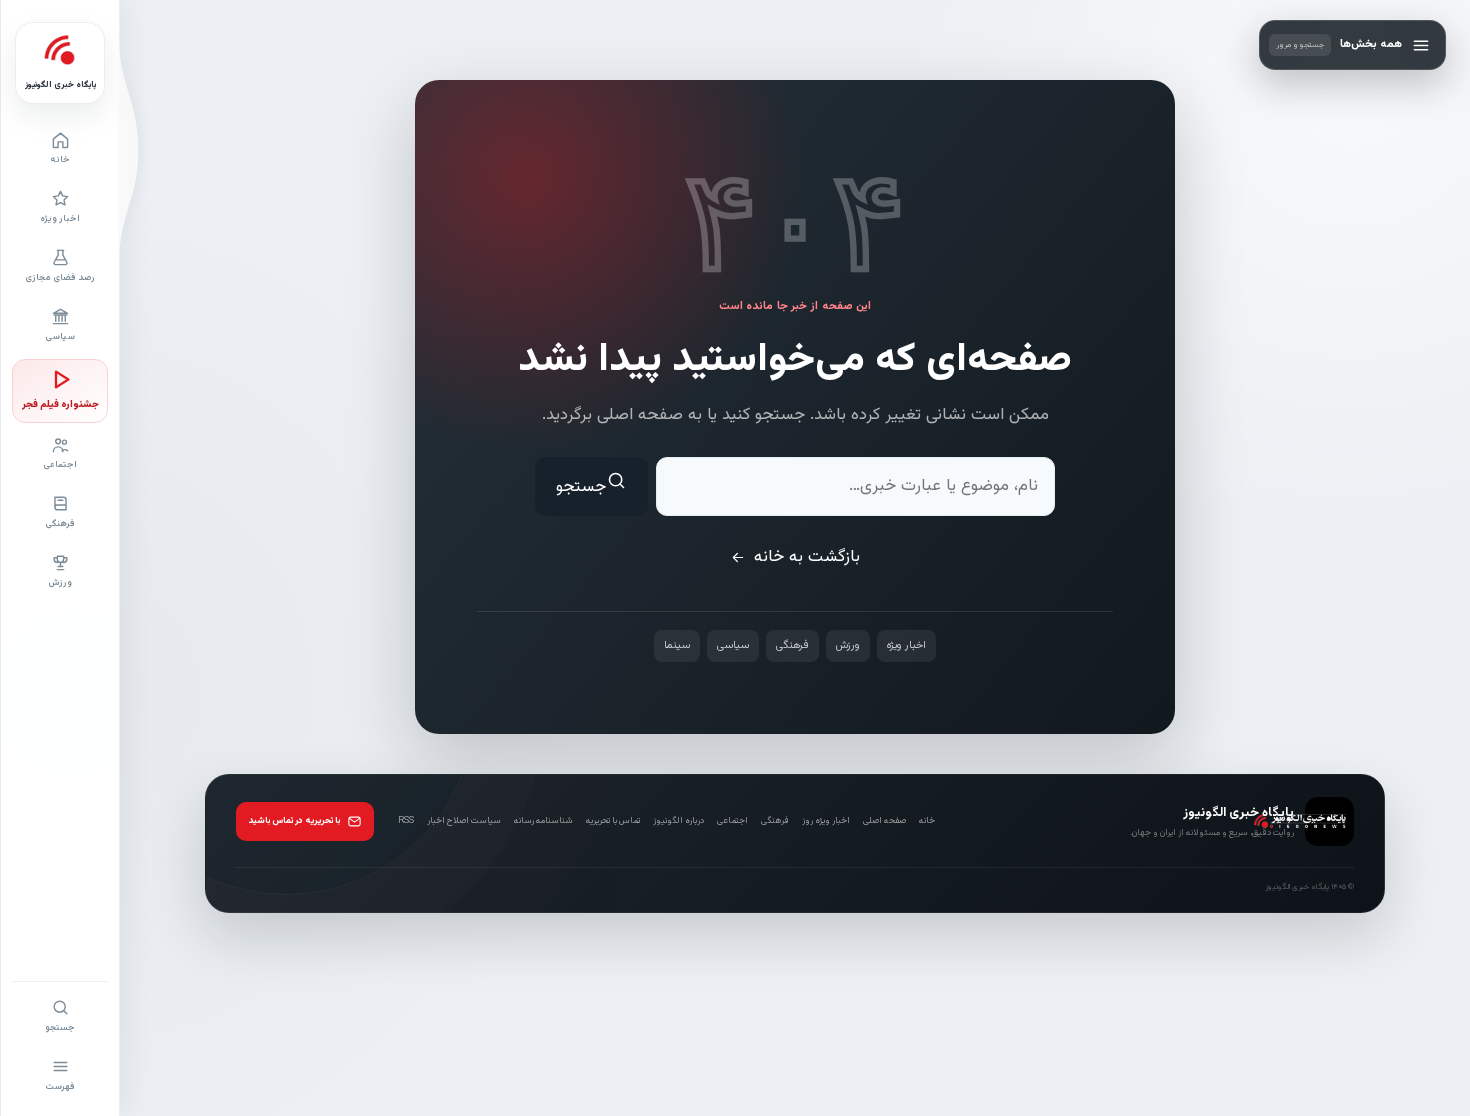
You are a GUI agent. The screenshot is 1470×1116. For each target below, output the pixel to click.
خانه (927, 820)
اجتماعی (732, 821)
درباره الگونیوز (678, 820)
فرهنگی (792, 645)
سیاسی (733, 645)
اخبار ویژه (906, 645)
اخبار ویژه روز (826, 821)
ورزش (848, 645)
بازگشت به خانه (807, 557)
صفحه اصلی (884, 821)
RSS (406, 820)
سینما (677, 645)
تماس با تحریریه (613, 820)
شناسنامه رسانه (543, 820)
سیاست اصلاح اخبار (464, 820)
